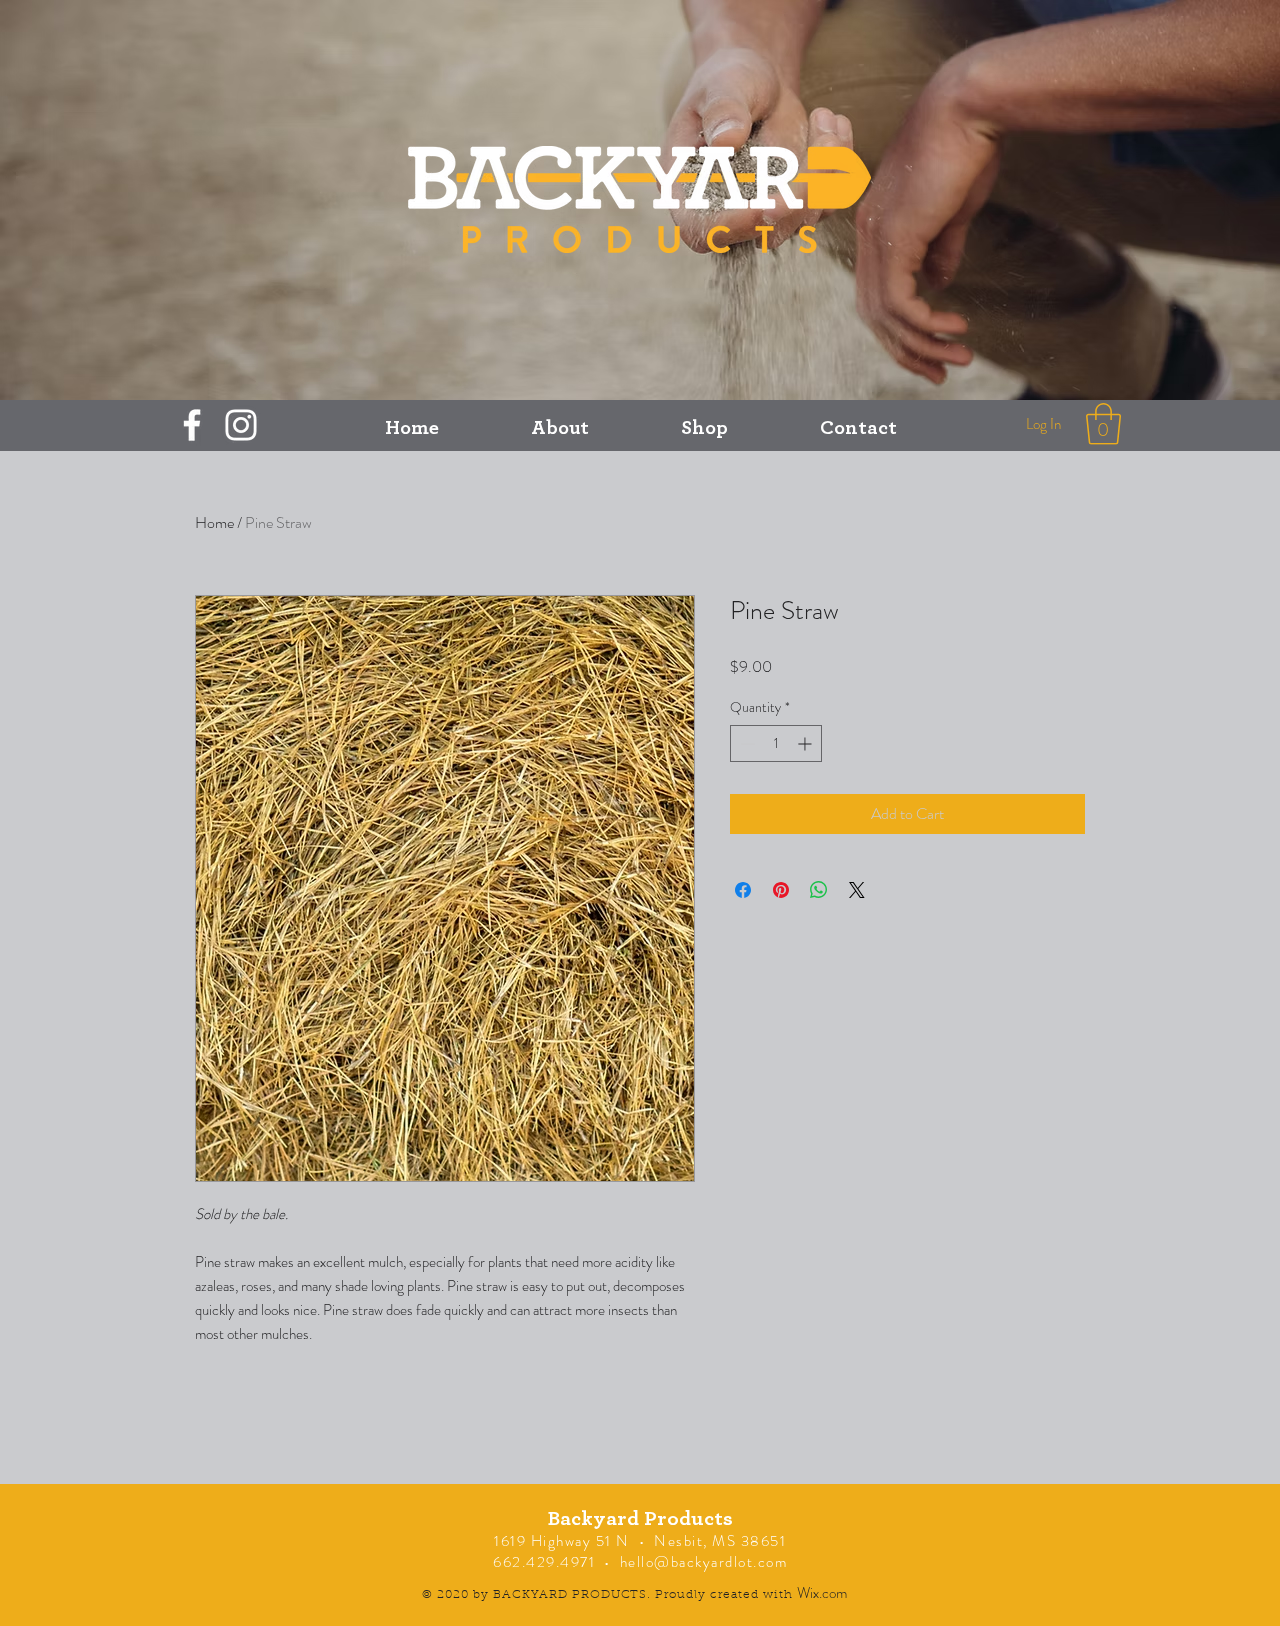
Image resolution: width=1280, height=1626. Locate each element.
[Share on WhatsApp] (819, 890)
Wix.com (822, 1593)
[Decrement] (745, 743)
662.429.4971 (544, 1562)
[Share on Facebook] (743, 890)
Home (214, 522)
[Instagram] (241, 425)
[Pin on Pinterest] (781, 890)
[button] (1103, 424)
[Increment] (806, 743)
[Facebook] (192, 425)
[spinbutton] (776, 743)
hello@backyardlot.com (704, 1562)
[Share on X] (857, 890)
